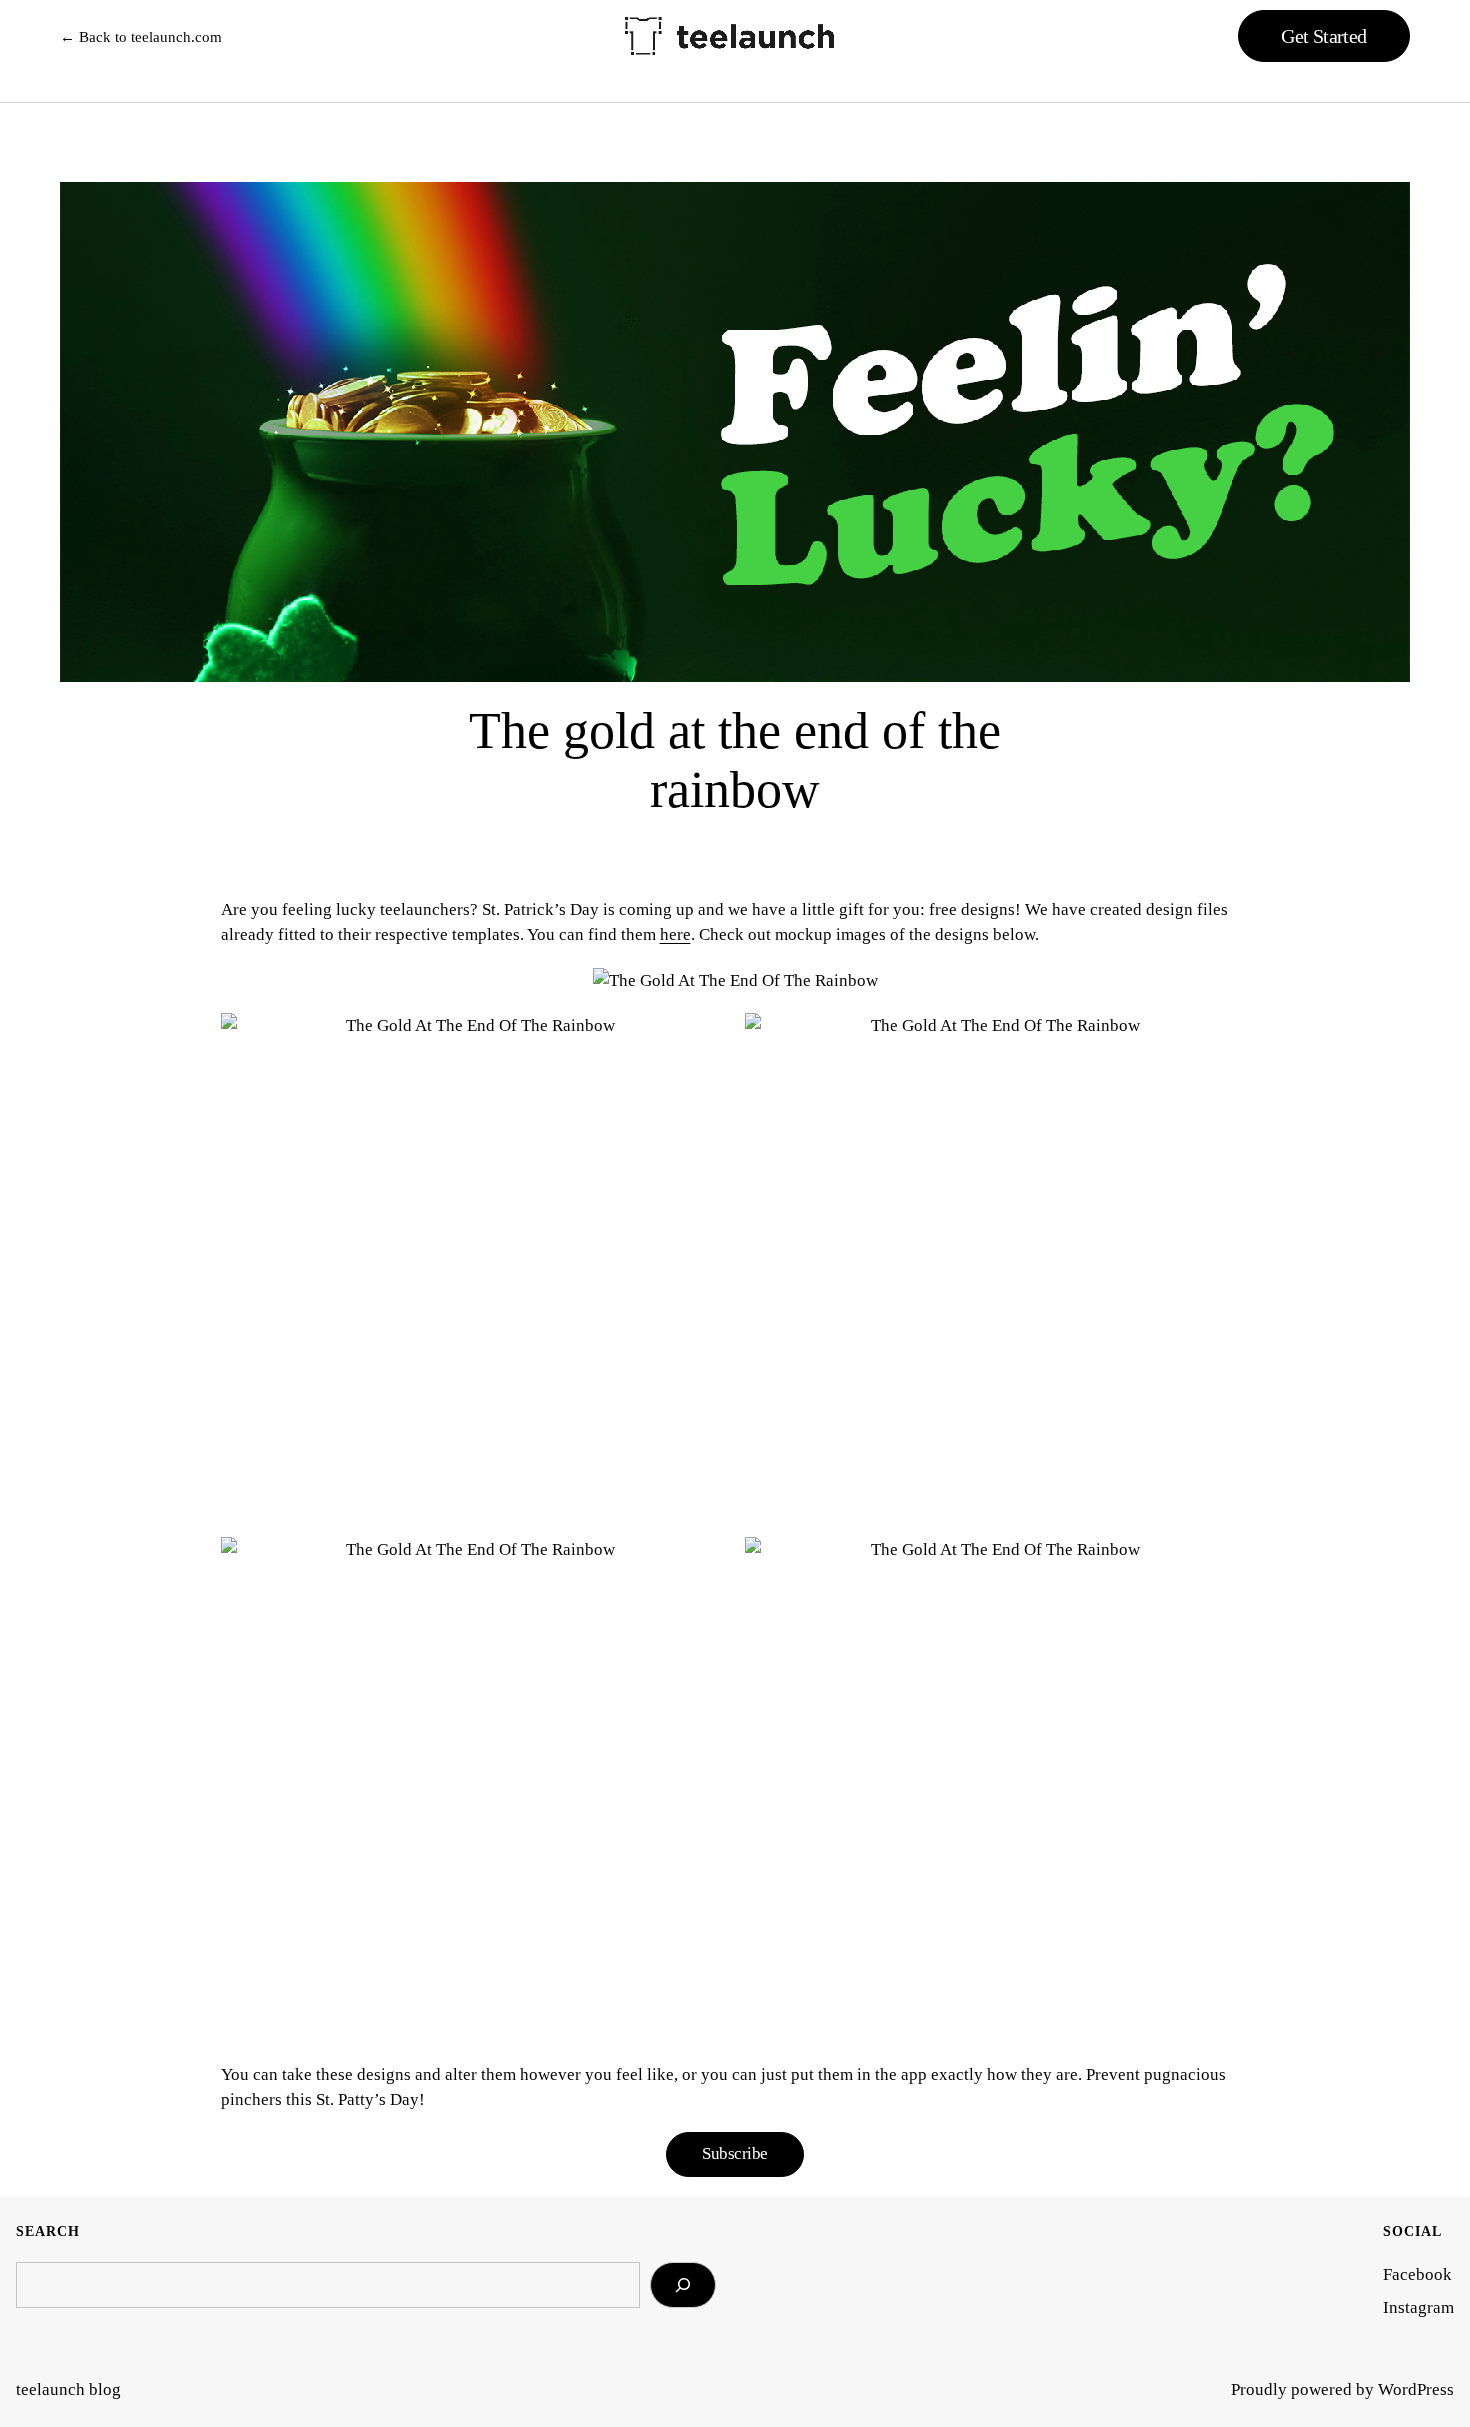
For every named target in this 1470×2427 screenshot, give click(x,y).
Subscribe (734, 2153)
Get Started (1323, 36)
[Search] (683, 2285)
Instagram (1418, 2307)
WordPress (1416, 2389)
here (675, 934)
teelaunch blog (68, 2389)
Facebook (1417, 2274)
